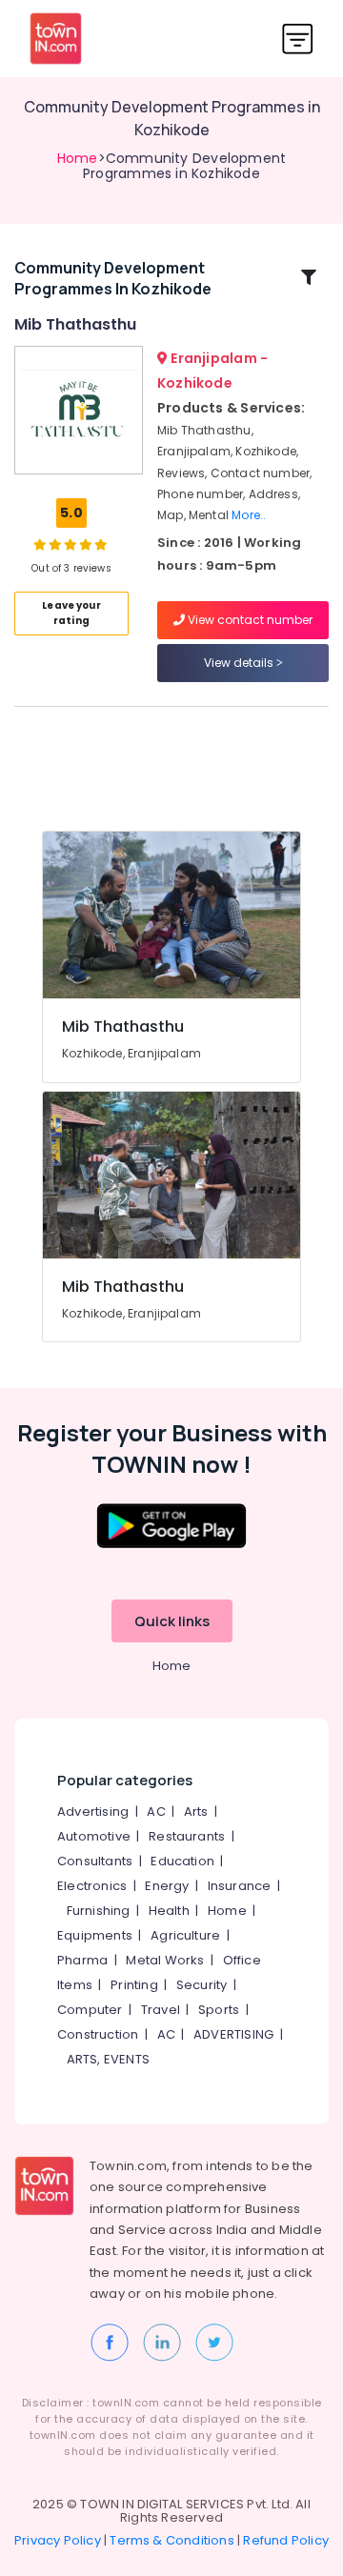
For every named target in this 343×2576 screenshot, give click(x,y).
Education (182, 1861)
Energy (167, 1886)
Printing (134, 1985)
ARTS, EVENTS (108, 2059)
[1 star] (101, 544)
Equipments (95, 1935)
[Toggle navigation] (298, 39)
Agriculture (185, 1935)
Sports (219, 2010)
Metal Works (165, 1960)
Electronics (92, 1886)
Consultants (95, 1861)
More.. (249, 515)
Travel (161, 2010)
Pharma (82, 1960)
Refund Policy (286, 2540)
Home (78, 158)
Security (202, 1985)
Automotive (94, 1836)
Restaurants (187, 1836)
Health (169, 1911)
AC (156, 1811)
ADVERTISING (233, 2034)
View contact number (249, 620)
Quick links (172, 1621)
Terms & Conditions (172, 2540)
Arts (196, 1811)
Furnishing (99, 1911)
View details (240, 663)
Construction (98, 2034)
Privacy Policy (58, 2540)
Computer (90, 2010)
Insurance (240, 1886)
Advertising (93, 1811)
